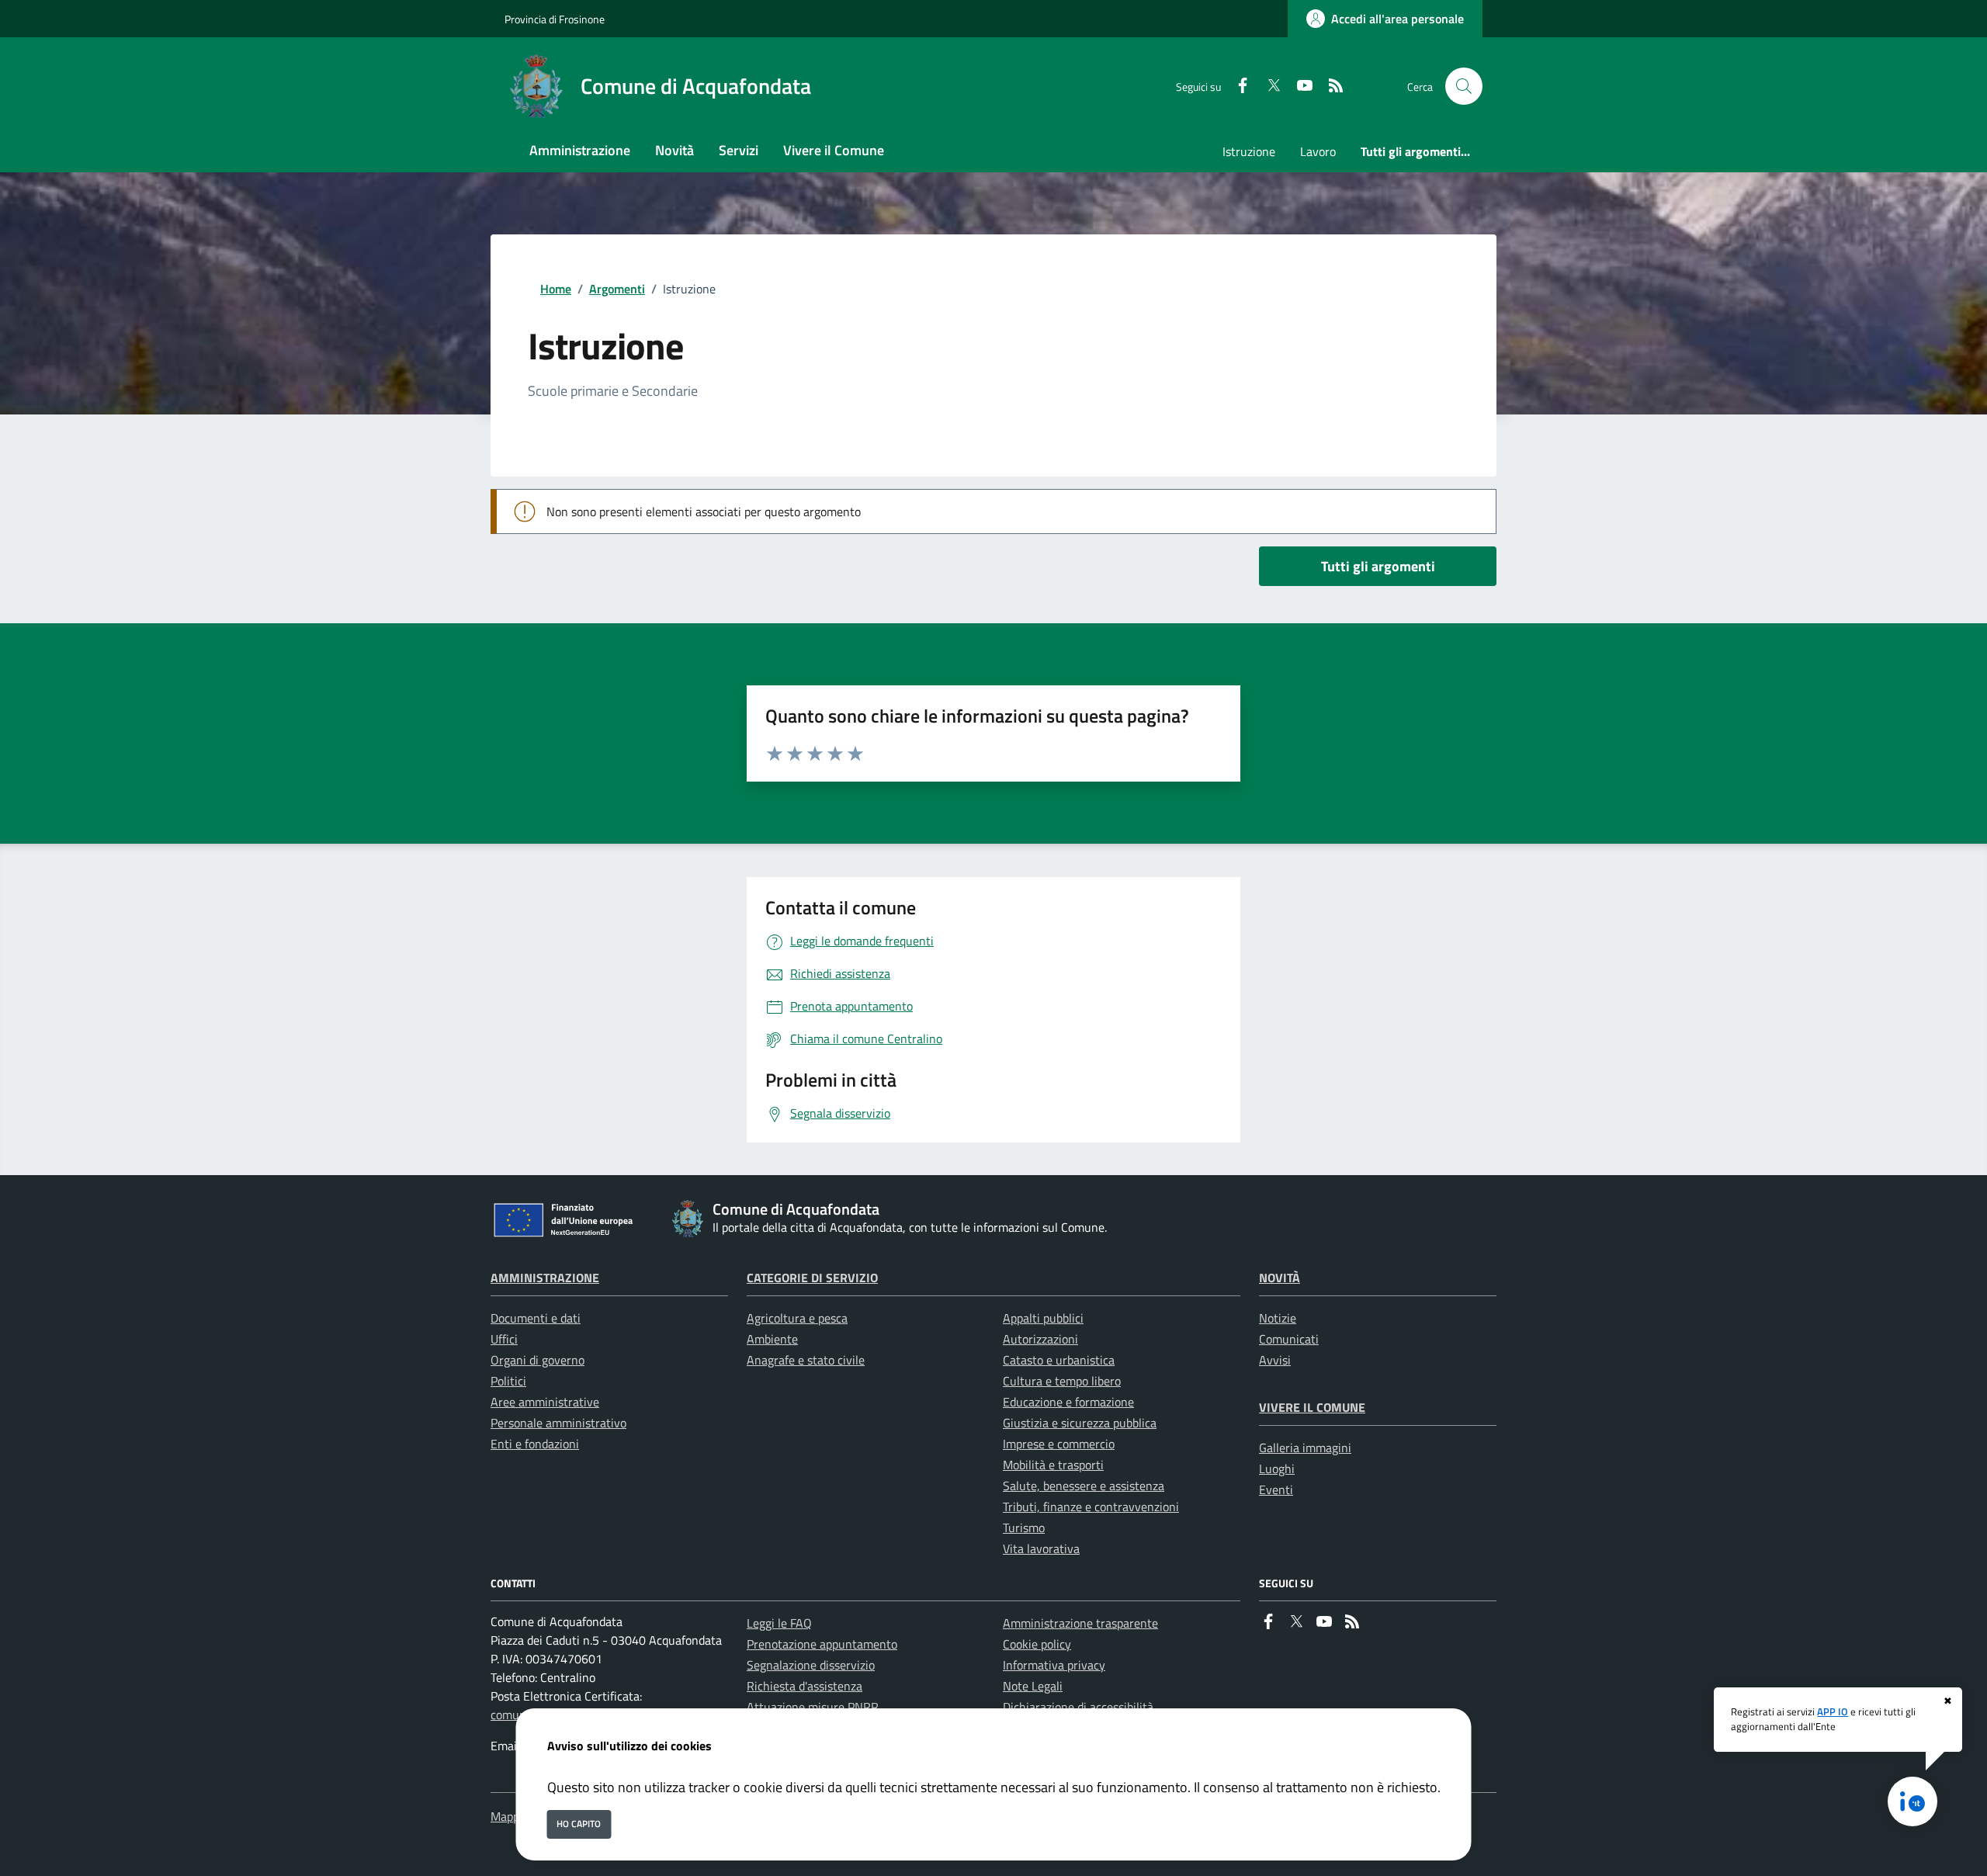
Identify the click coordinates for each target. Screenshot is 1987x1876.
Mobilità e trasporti (1053, 1465)
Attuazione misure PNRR (813, 1707)
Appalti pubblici (1043, 1318)
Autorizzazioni (1040, 1339)
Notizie (1278, 1318)
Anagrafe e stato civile (806, 1360)
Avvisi (1275, 1360)
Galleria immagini (1305, 1448)
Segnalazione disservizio (811, 1665)
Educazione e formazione (1068, 1402)
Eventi (1276, 1489)
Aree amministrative (545, 1402)
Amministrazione (545, 1278)
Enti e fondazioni (535, 1444)
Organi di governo (537, 1360)
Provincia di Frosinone (555, 19)
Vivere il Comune (1312, 1407)
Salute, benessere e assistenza (1084, 1486)
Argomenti (617, 289)
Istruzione (1249, 151)
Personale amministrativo (558, 1423)
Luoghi (1277, 1469)
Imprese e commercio (1059, 1444)
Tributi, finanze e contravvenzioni (1091, 1507)
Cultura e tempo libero (1062, 1381)
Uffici (504, 1339)
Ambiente (772, 1339)
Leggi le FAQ (779, 1623)
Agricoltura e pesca (797, 1318)
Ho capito (579, 1824)
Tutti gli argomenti (1378, 566)
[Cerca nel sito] (1464, 86)
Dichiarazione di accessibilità (1078, 1707)
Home (556, 289)
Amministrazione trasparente (1080, 1623)
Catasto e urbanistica (1059, 1360)
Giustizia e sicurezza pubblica (1080, 1423)
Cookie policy (1037, 1644)
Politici (508, 1381)
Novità (1280, 1278)
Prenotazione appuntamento (822, 1644)
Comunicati (1289, 1339)
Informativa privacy (1054, 1665)
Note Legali (1033, 1686)
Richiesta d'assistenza (805, 1686)
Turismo (1024, 1528)
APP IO (1833, 1711)
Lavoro (1318, 151)
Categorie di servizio (812, 1278)
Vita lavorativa (1041, 1548)
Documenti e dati (536, 1318)
